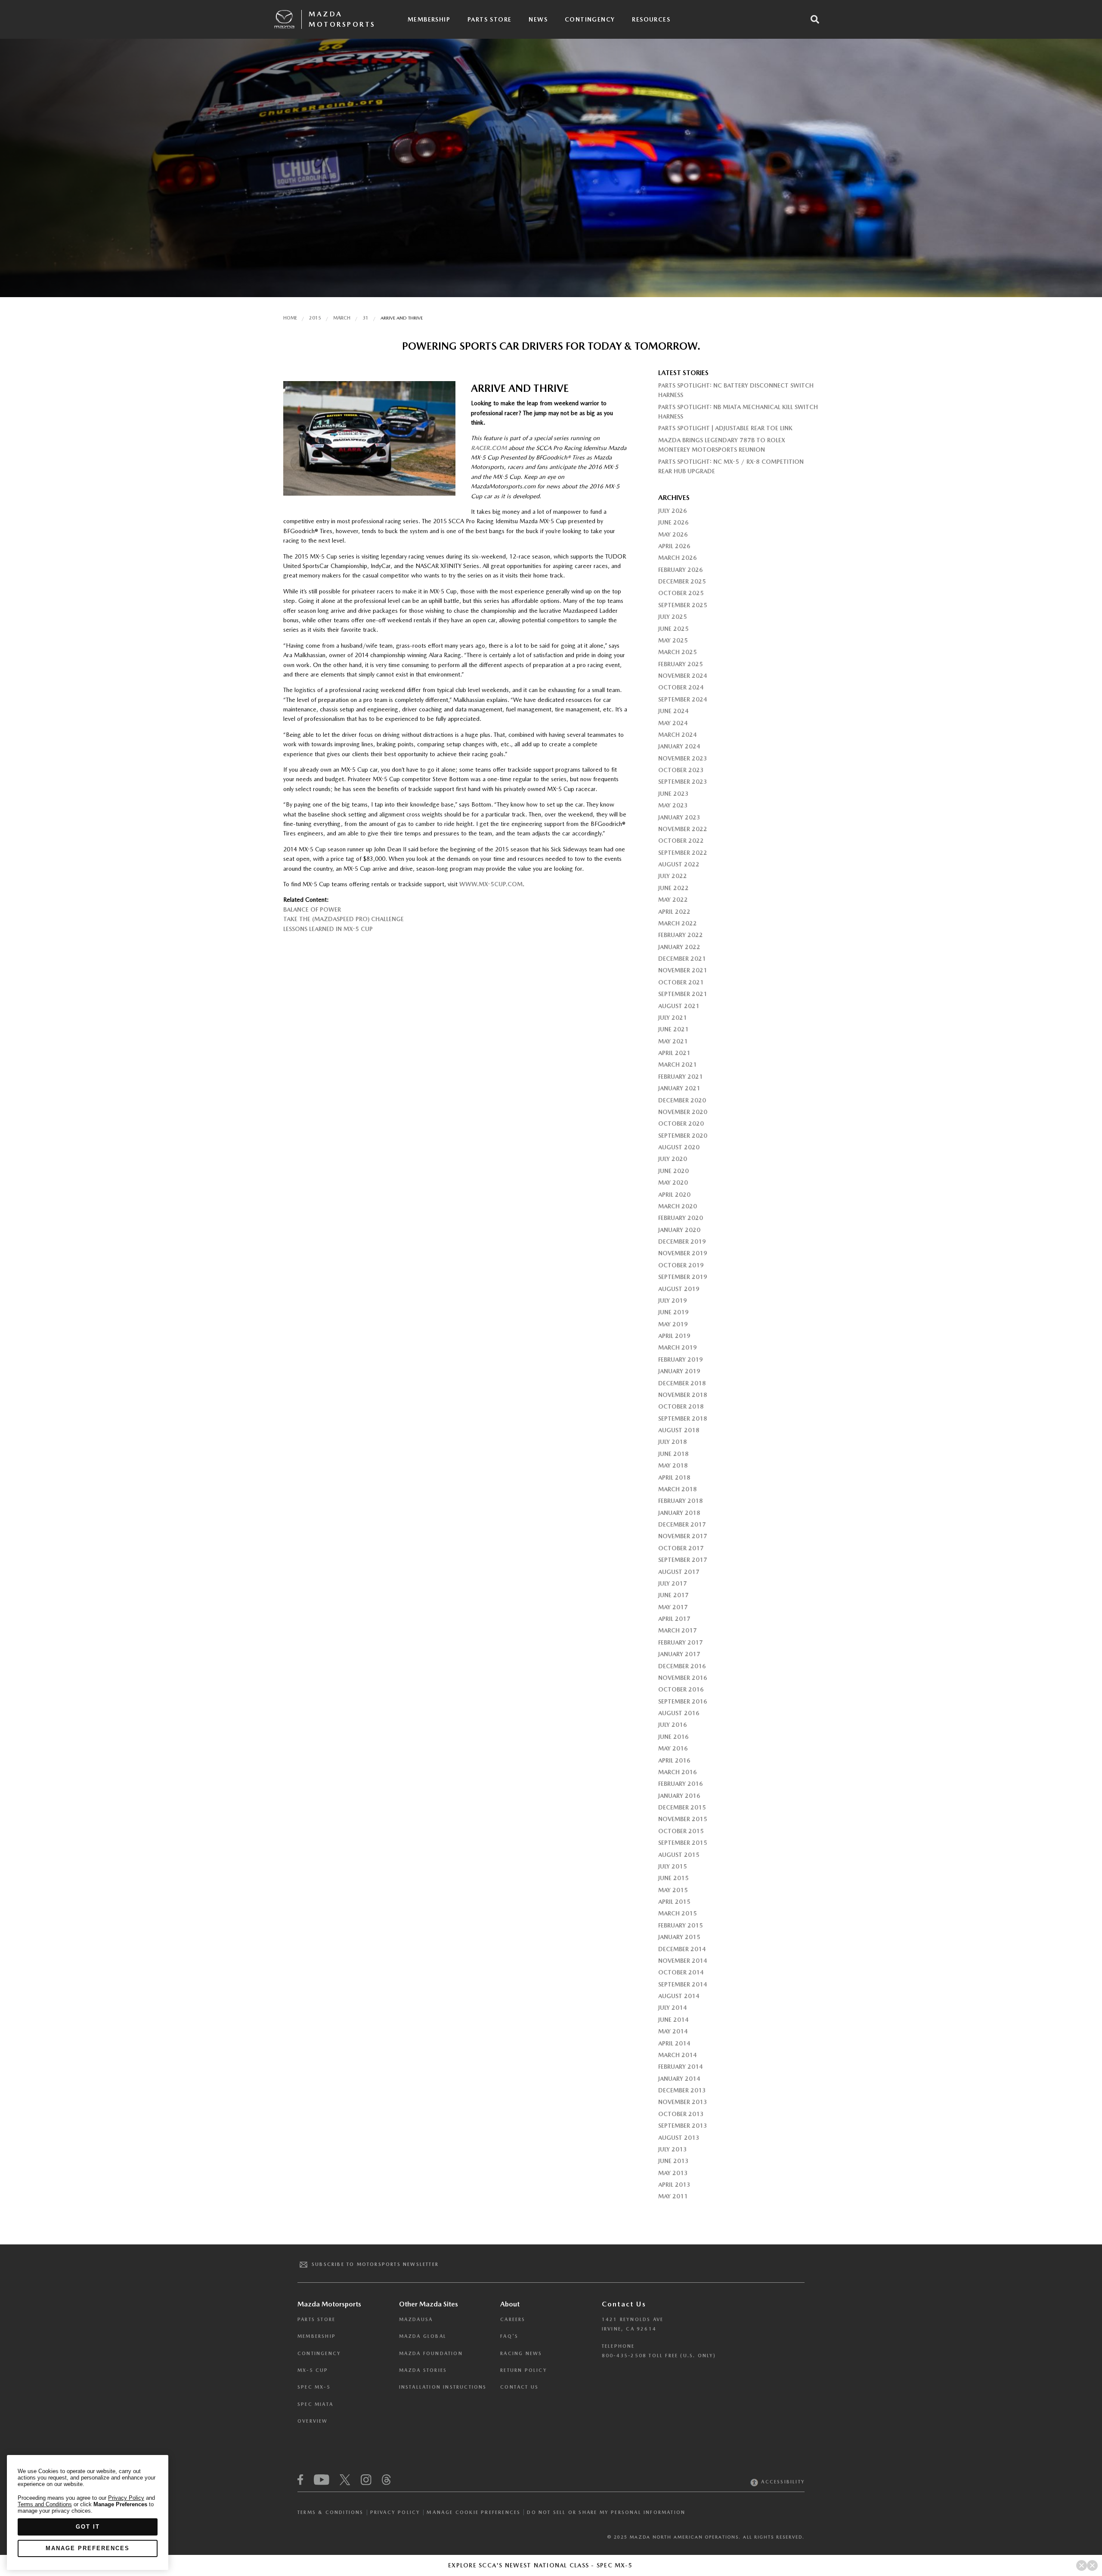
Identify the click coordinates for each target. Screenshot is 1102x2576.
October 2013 (681, 2114)
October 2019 (681, 1265)
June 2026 (673, 522)
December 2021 (682, 959)
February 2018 (681, 1501)
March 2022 (678, 923)
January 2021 (679, 1088)
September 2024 (683, 699)
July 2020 (673, 1159)
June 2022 (673, 888)
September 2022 (683, 853)
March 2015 (678, 1913)
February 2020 (681, 1218)
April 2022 (674, 912)
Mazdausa (416, 2320)
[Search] (815, 19)
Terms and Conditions (45, 2504)
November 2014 (683, 1961)
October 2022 (681, 841)
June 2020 (673, 1171)
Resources (651, 19)
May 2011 (673, 2196)
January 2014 (679, 2079)
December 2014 (682, 1949)
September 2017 (683, 1560)
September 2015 (683, 1843)
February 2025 (681, 664)
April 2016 (674, 1760)
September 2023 (683, 782)
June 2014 (673, 2020)
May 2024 (673, 723)
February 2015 (681, 1925)
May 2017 (673, 1607)
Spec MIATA (315, 2404)
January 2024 (679, 746)
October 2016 (681, 1689)
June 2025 (673, 629)
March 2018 (678, 1489)
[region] (88, 2512)
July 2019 (673, 1300)
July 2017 (673, 1583)
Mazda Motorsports (342, 19)
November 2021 (683, 970)
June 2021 (673, 1029)
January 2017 (679, 1654)
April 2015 (674, 1902)
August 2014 (679, 1996)
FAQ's (509, 2336)
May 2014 (673, 2031)
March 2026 (678, 558)
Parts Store (489, 19)
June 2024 (673, 711)
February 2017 (681, 1642)
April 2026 (674, 546)
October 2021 (681, 982)
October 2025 (681, 593)
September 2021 (683, 994)
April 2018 (674, 1477)
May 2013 (673, 2173)
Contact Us (519, 2387)
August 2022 (679, 864)
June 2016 (673, 1737)
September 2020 (683, 1136)
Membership (429, 19)
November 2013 (683, 2102)
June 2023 (673, 794)
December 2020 (682, 1100)
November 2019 (683, 1253)
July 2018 (673, 1442)
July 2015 (673, 1866)
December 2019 (682, 1241)
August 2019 (679, 1289)
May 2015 (673, 1890)
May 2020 (673, 1182)
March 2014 (678, 2055)
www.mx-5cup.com (491, 884)
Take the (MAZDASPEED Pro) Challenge (344, 919)
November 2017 (683, 1536)
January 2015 (679, 1937)
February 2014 (681, 2067)
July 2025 (673, 617)
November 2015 (683, 1819)
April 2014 (674, 2043)
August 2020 (679, 1147)
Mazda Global (423, 2336)
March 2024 (678, 735)
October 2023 (681, 770)
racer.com (489, 448)
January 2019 (679, 1371)
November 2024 (683, 676)
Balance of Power (312, 909)
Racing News (521, 2354)
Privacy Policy (395, 2512)
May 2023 (673, 805)
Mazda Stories (423, 2370)
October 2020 (681, 1124)
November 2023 (683, 758)
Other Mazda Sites (429, 2304)
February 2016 (681, 1784)
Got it (88, 2527)
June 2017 (673, 1595)
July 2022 (673, 876)
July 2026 (673, 511)
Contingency (590, 19)
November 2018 (683, 1395)
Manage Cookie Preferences (474, 2512)
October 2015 (681, 1831)
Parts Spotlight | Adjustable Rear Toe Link (725, 428)
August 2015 (679, 1855)
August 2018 (679, 1430)
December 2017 (682, 1524)
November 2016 (683, 1678)
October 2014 (681, 1972)
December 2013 (682, 2090)
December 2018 (682, 1383)
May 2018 (673, 1465)
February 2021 (681, 1077)
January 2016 (679, 1796)
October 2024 (681, 687)
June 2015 (673, 1878)
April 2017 (674, 1619)
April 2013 (674, 2185)
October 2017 (681, 1548)
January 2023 (679, 817)
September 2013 (683, 2126)
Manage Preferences (88, 2548)
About (510, 2304)
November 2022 (683, 829)
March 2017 (678, 1630)
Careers (513, 2320)
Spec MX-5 (314, 2387)
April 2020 (674, 1195)
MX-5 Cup (313, 2370)
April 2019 (674, 1336)
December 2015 (682, 1807)
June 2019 (673, 1312)
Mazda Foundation (431, 2354)
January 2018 (679, 1513)
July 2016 (673, 1725)
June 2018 (673, 1454)
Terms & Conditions (331, 2512)
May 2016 (673, 1748)
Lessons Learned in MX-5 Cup (328, 929)
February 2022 (681, 935)
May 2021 (673, 1041)
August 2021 (679, 1006)
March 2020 (678, 1206)
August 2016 (679, 1713)
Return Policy (524, 2370)
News (538, 19)
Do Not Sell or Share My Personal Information (606, 2512)
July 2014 (673, 2008)
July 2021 (673, 1018)
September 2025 (683, 605)
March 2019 (678, 1347)
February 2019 (681, 1359)
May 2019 (673, 1324)
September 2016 (683, 1701)
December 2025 (682, 581)
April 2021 (674, 1053)
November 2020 (683, 1112)
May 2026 (673, 534)
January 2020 (679, 1230)
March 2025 (678, 652)
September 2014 (683, 1984)
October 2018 (681, 1406)
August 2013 (679, 2138)
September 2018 (683, 1418)
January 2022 (679, 947)
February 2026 (681, 570)
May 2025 (673, 640)
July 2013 (673, 2149)
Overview (313, 2421)
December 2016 (682, 1666)
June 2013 (673, 2161)
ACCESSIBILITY (782, 2482)
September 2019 (683, 1277)
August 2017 (679, 1572)
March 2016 (678, 1772)
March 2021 (678, 1065)
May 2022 (673, 900)
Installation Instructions (443, 2387)
